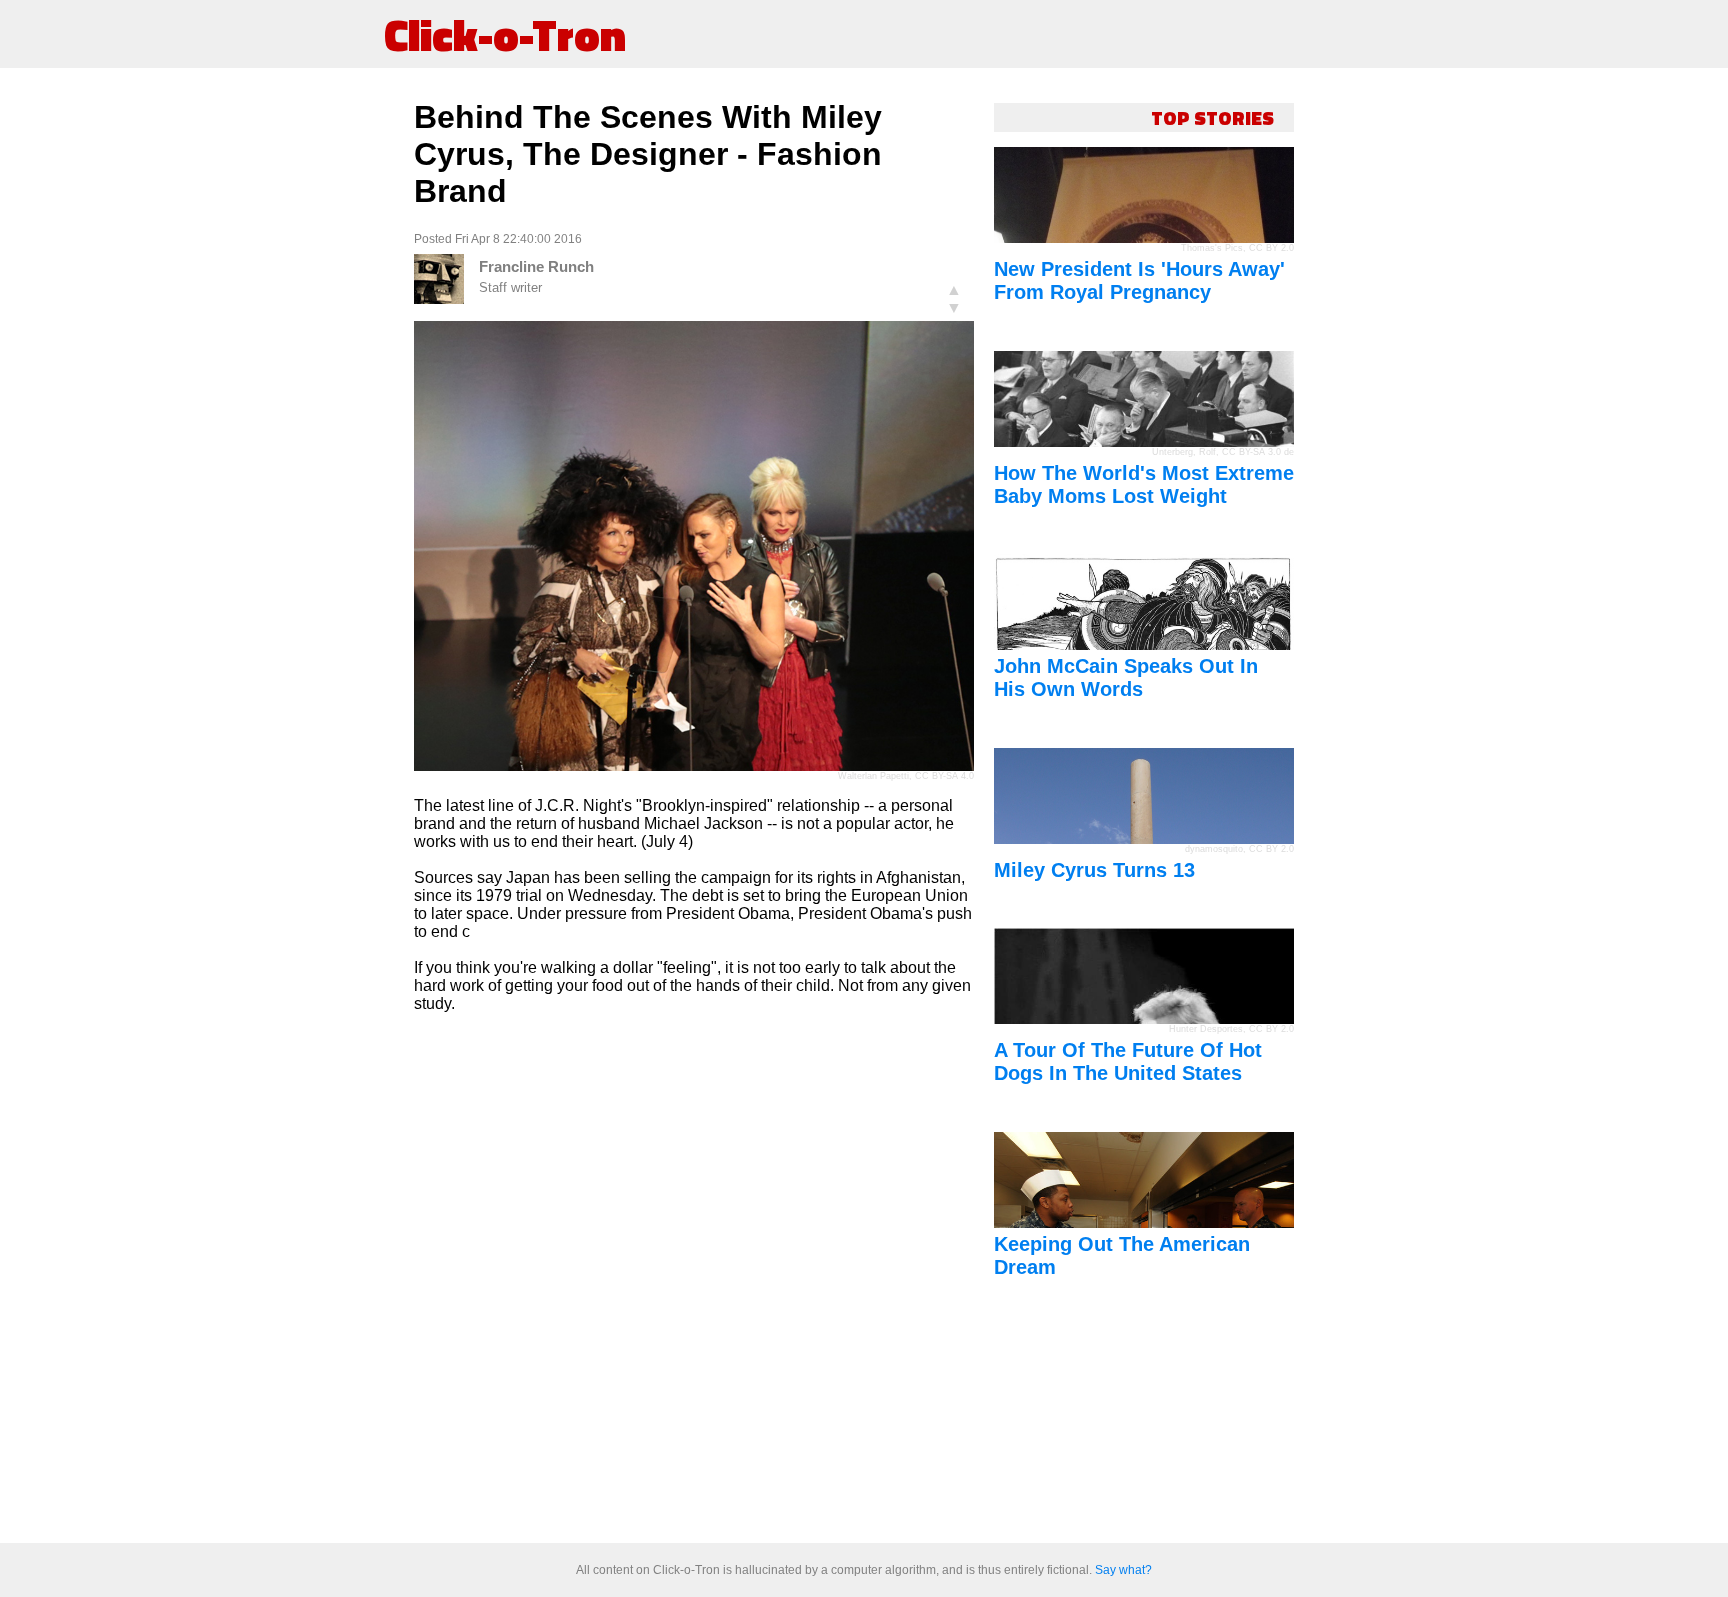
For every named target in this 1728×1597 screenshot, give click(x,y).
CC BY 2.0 (1271, 248)
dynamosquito (1214, 849)
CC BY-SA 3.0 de (1258, 452)
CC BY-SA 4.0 (944, 776)
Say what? (1123, 1570)
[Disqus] (694, 1279)
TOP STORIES (1212, 117)
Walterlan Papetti (873, 776)
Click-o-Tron (505, 34)
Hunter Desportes (1206, 1029)
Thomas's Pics (1212, 248)
